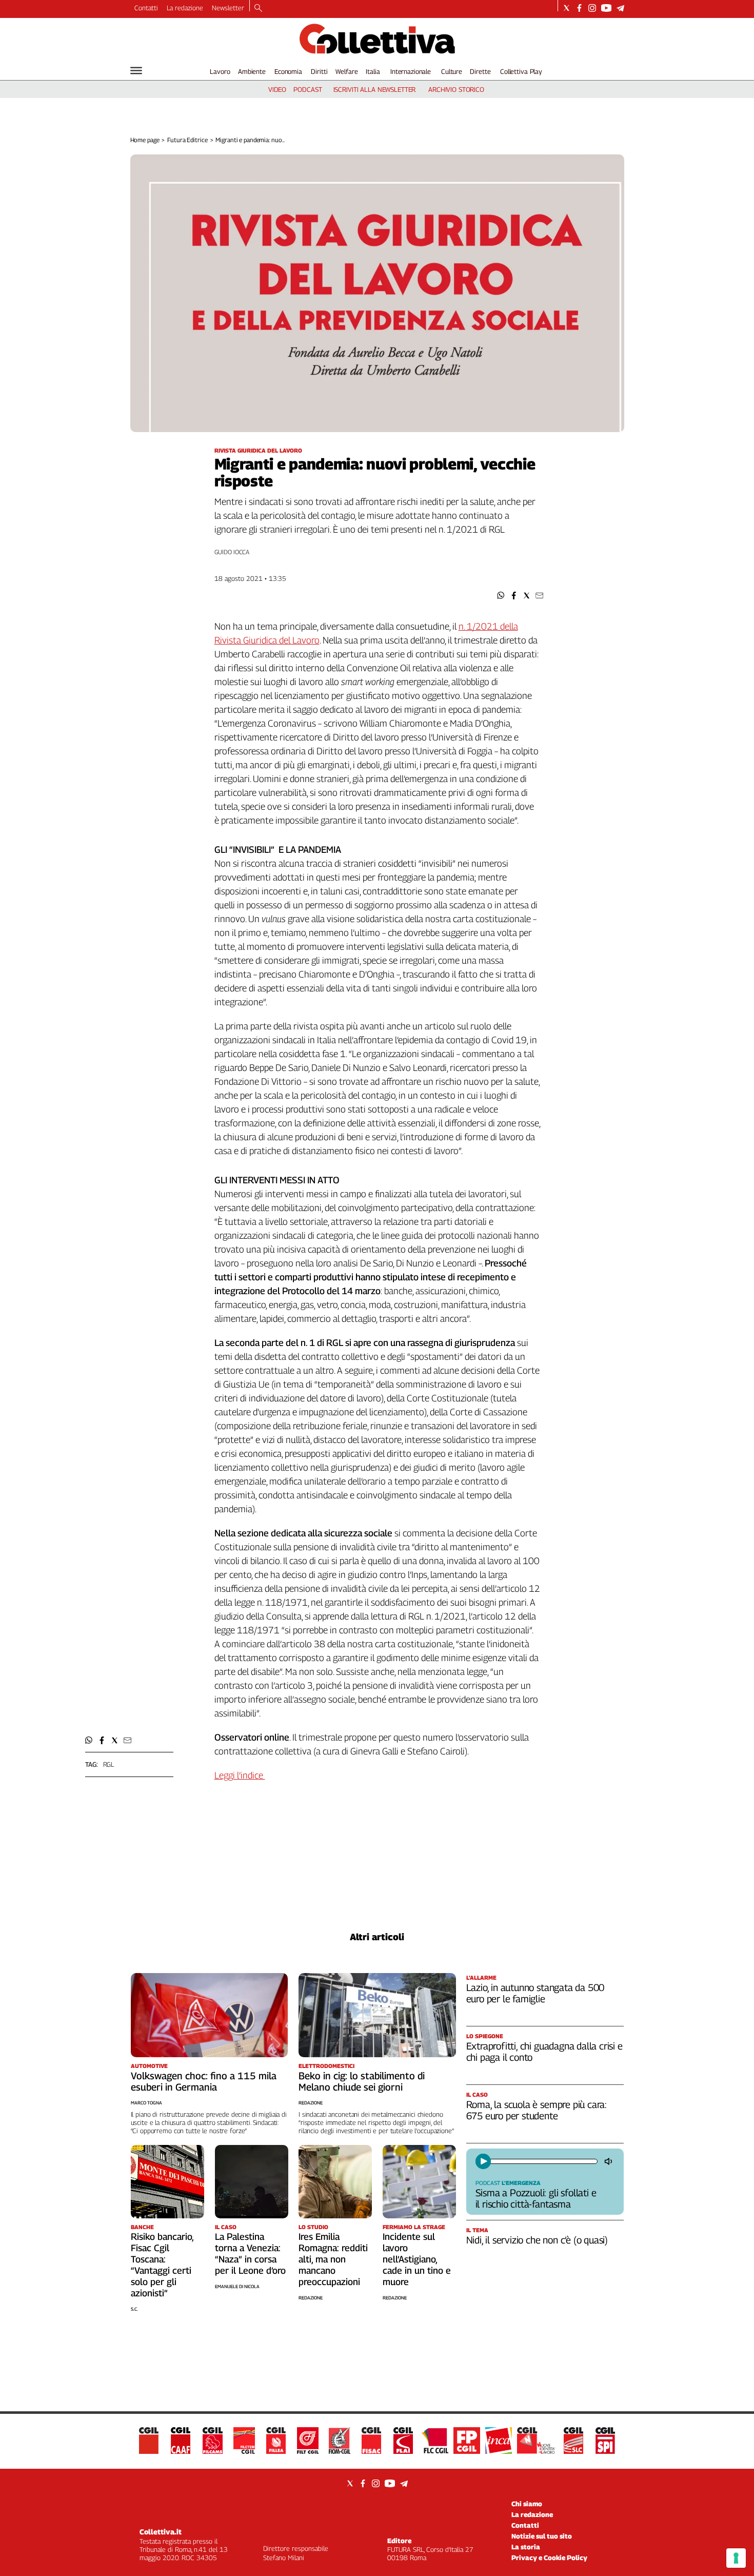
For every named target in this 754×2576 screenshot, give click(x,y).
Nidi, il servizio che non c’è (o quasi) (537, 2240)
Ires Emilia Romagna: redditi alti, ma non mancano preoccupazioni (333, 2259)
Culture (452, 71)
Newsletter (228, 8)
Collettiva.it (161, 2532)
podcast (307, 89)
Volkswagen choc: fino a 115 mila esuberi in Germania (204, 2081)
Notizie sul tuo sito (542, 2536)
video (277, 89)
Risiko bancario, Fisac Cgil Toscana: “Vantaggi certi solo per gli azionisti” (162, 2265)
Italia (373, 71)
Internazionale (411, 71)
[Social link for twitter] (567, 8)
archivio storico (456, 89)
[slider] (543, 2161)
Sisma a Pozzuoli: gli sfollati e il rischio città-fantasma (536, 2198)
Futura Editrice (187, 140)
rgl (109, 1764)
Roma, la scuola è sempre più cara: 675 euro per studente (537, 2110)
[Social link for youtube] (606, 8)
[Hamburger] (136, 71)
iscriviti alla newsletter (375, 89)
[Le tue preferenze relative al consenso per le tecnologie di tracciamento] (736, 2558)
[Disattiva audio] (609, 2161)
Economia (288, 71)
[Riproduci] (483, 2161)
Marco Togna (146, 2103)
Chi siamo (527, 2504)
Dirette (480, 71)
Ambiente (252, 71)
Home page (145, 140)
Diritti (319, 71)
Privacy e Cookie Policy (549, 2558)
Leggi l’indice (240, 1775)
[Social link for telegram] (620, 8)
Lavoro (220, 71)
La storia (526, 2547)
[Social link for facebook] (579, 8)
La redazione (185, 8)
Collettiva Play (521, 71)
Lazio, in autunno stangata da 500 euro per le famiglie (535, 1993)
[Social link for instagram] (592, 8)
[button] (501, 596)
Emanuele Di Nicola (237, 2286)
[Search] (258, 9)
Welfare (346, 71)
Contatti (146, 8)
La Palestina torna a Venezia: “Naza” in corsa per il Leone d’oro (250, 2253)
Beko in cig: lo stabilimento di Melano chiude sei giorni (362, 2081)
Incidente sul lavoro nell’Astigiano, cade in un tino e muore (417, 2259)
